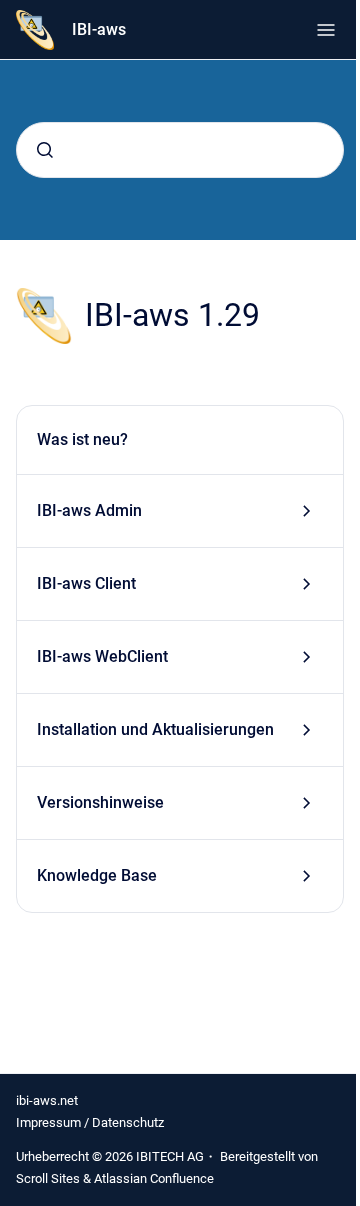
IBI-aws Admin (89, 510)
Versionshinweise (100, 802)
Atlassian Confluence (154, 1178)
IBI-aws (99, 29)
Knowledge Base (97, 875)
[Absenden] (45, 150)
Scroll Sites (48, 1178)
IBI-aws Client (86, 583)
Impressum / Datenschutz (90, 1122)
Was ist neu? (82, 439)
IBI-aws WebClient (102, 656)
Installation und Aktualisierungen (155, 729)
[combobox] (180, 150)
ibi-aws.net (47, 1100)
